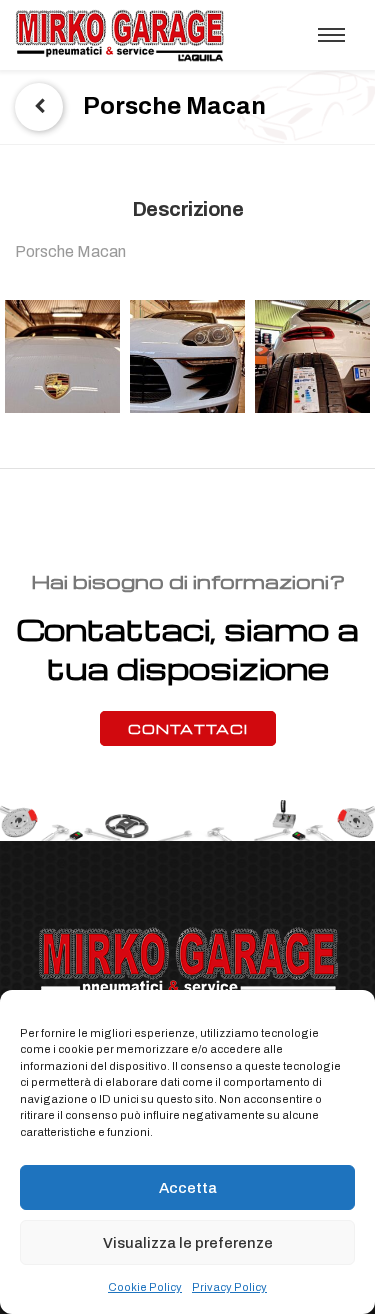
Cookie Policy (145, 1287)
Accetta (188, 1188)
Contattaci (188, 728)
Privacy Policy (229, 1287)
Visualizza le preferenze (188, 1243)
